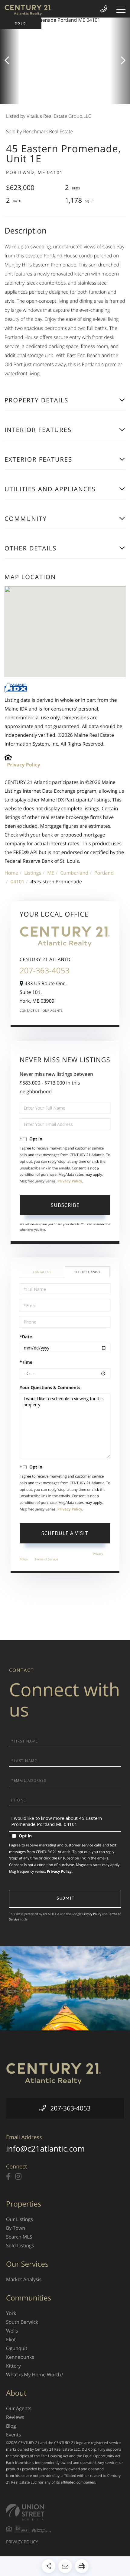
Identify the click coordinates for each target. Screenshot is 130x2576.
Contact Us (30, 1011)
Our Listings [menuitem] (19, 2219)
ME (51, 873)
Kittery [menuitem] (13, 2366)
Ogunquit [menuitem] (17, 2348)
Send (65, 1899)
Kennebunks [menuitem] (20, 2357)
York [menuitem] (11, 2313)
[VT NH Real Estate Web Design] (65, 2512)
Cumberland (74, 873)
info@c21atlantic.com (45, 2149)
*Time (26, 1362)
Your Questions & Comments (50, 1388)
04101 (18, 882)
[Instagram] (18, 2177)
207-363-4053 (45, 970)
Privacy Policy (24, 765)
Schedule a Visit (87, 1272)
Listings (33, 873)
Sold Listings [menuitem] (20, 2246)
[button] (10, 61)
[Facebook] (8, 2177)
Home (11, 873)
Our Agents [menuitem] (19, 2408)
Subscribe (65, 1205)
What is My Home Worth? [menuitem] (34, 2374)
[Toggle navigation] (121, 10)
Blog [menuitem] (11, 2426)
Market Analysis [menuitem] (24, 2279)
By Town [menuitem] (16, 2228)
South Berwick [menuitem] (22, 2322)
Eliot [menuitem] (11, 2339)
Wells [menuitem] (12, 2331)
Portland (104, 873)
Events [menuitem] (13, 2435)
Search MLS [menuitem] (19, 2237)
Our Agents (53, 1011)
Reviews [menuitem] (15, 2417)
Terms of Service (46, 1559)
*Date (26, 1337)
